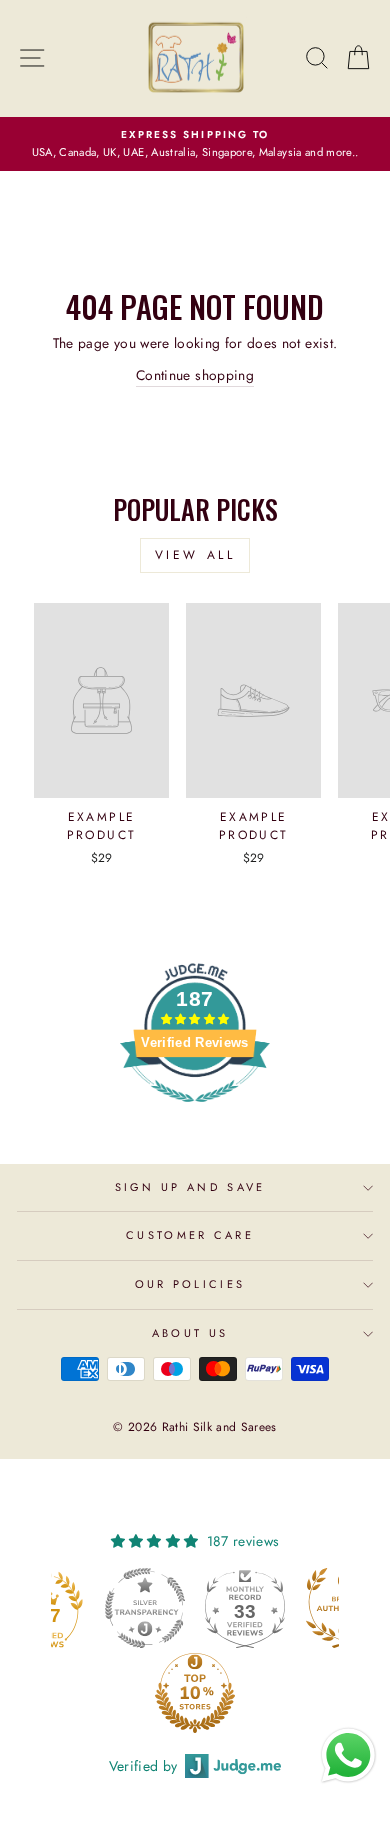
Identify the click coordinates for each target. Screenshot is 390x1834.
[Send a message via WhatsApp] (348, 1755)
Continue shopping (195, 375)
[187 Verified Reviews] (195, 1113)
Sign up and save (190, 1187)
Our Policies (190, 1284)
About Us (190, 1333)
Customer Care (190, 1235)
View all (195, 555)
